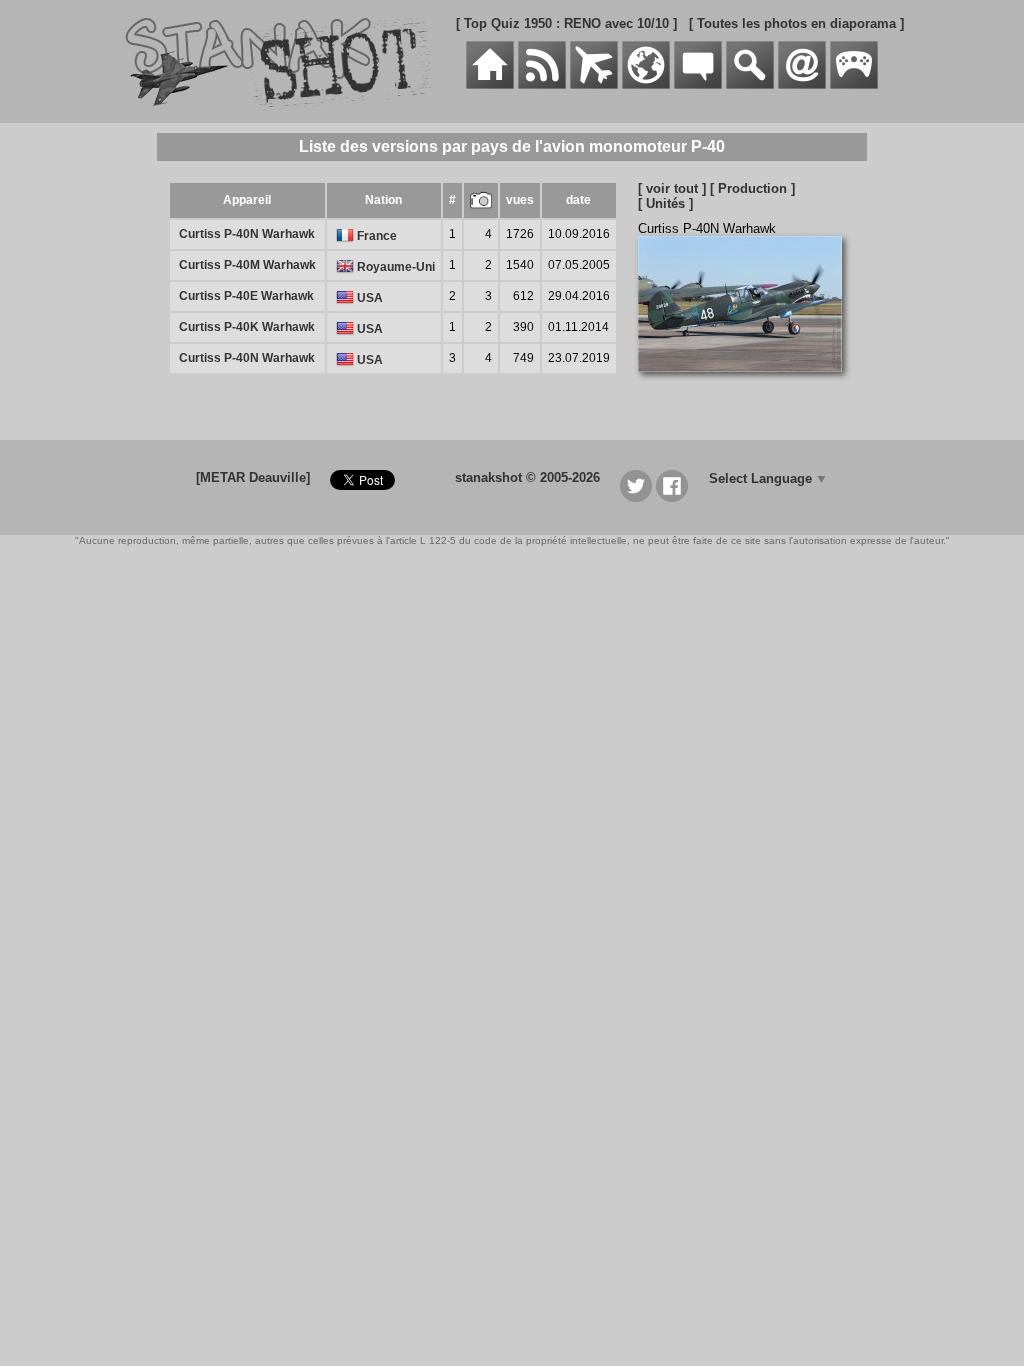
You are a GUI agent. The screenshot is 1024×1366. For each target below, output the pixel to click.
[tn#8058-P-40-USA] (747, 382)
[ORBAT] (594, 84)
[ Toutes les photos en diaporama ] (796, 23)
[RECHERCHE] (750, 84)
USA (368, 298)
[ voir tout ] (672, 188)
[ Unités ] (665, 203)
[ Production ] (752, 188)
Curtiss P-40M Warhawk (247, 265)
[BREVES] (542, 84)
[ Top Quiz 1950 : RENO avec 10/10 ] (566, 23)
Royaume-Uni (394, 267)
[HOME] (490, 84)
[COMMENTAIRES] (698, 84)
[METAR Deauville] (253, 477)
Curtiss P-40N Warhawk (247, 234)
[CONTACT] (802, 84)
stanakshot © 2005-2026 (527, 477)
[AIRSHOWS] (646, 84)
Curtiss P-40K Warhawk (247, 327)
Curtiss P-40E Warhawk (246, 296)
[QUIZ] (854, 84)
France (375, 236)
